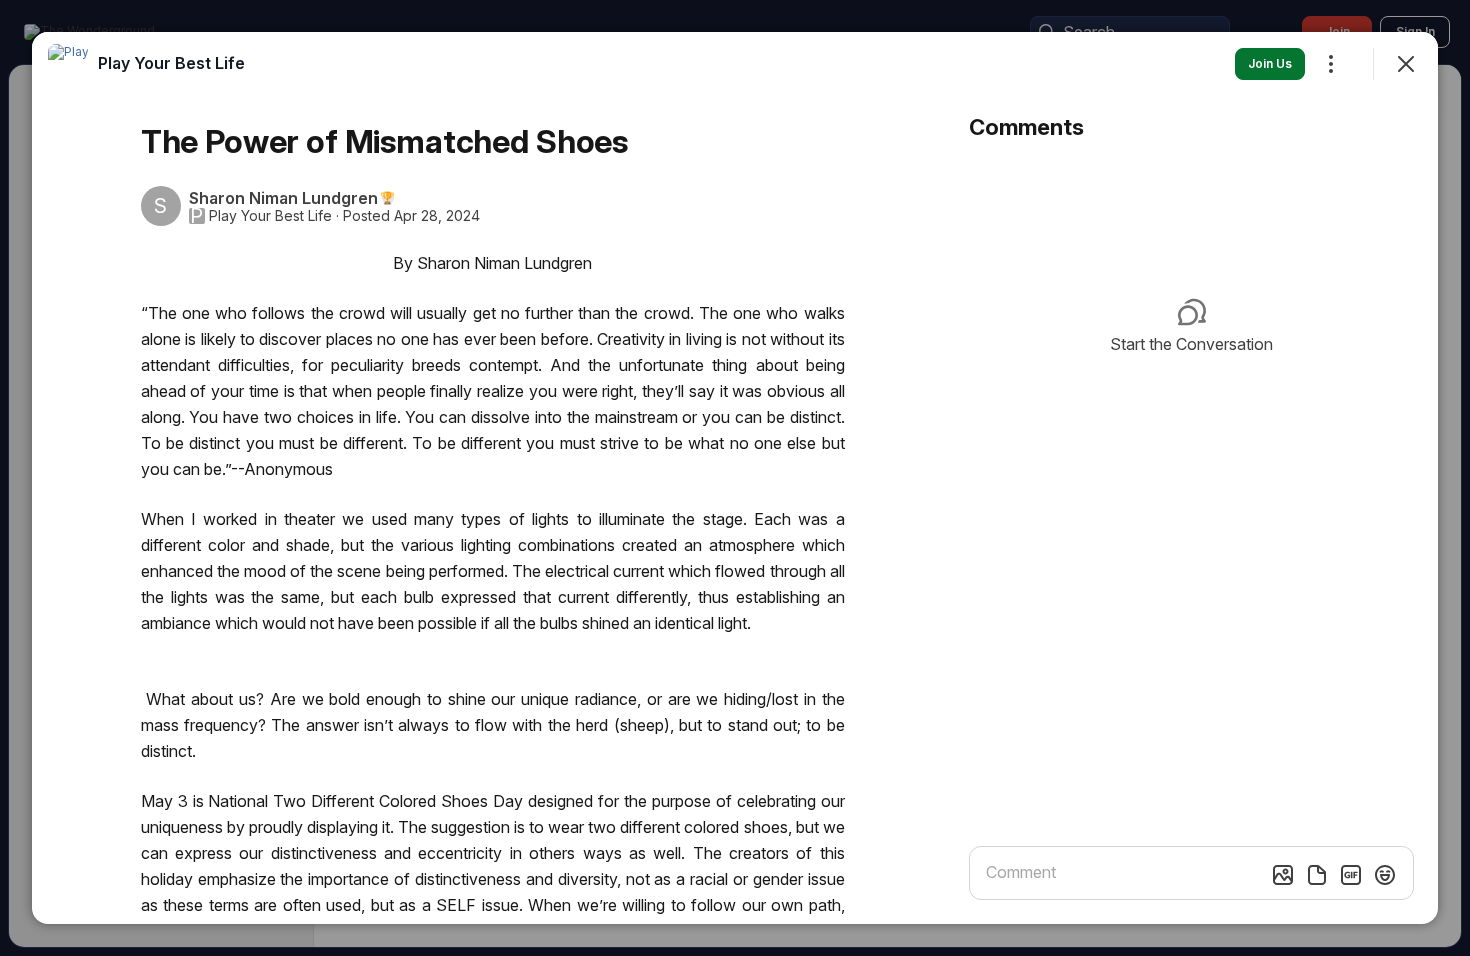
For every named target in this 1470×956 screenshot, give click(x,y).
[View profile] (68, 64)
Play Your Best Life (270, 216)
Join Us (1270, 63)
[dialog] (735, 478)
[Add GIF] (1351, 875)
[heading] (171, 63)
